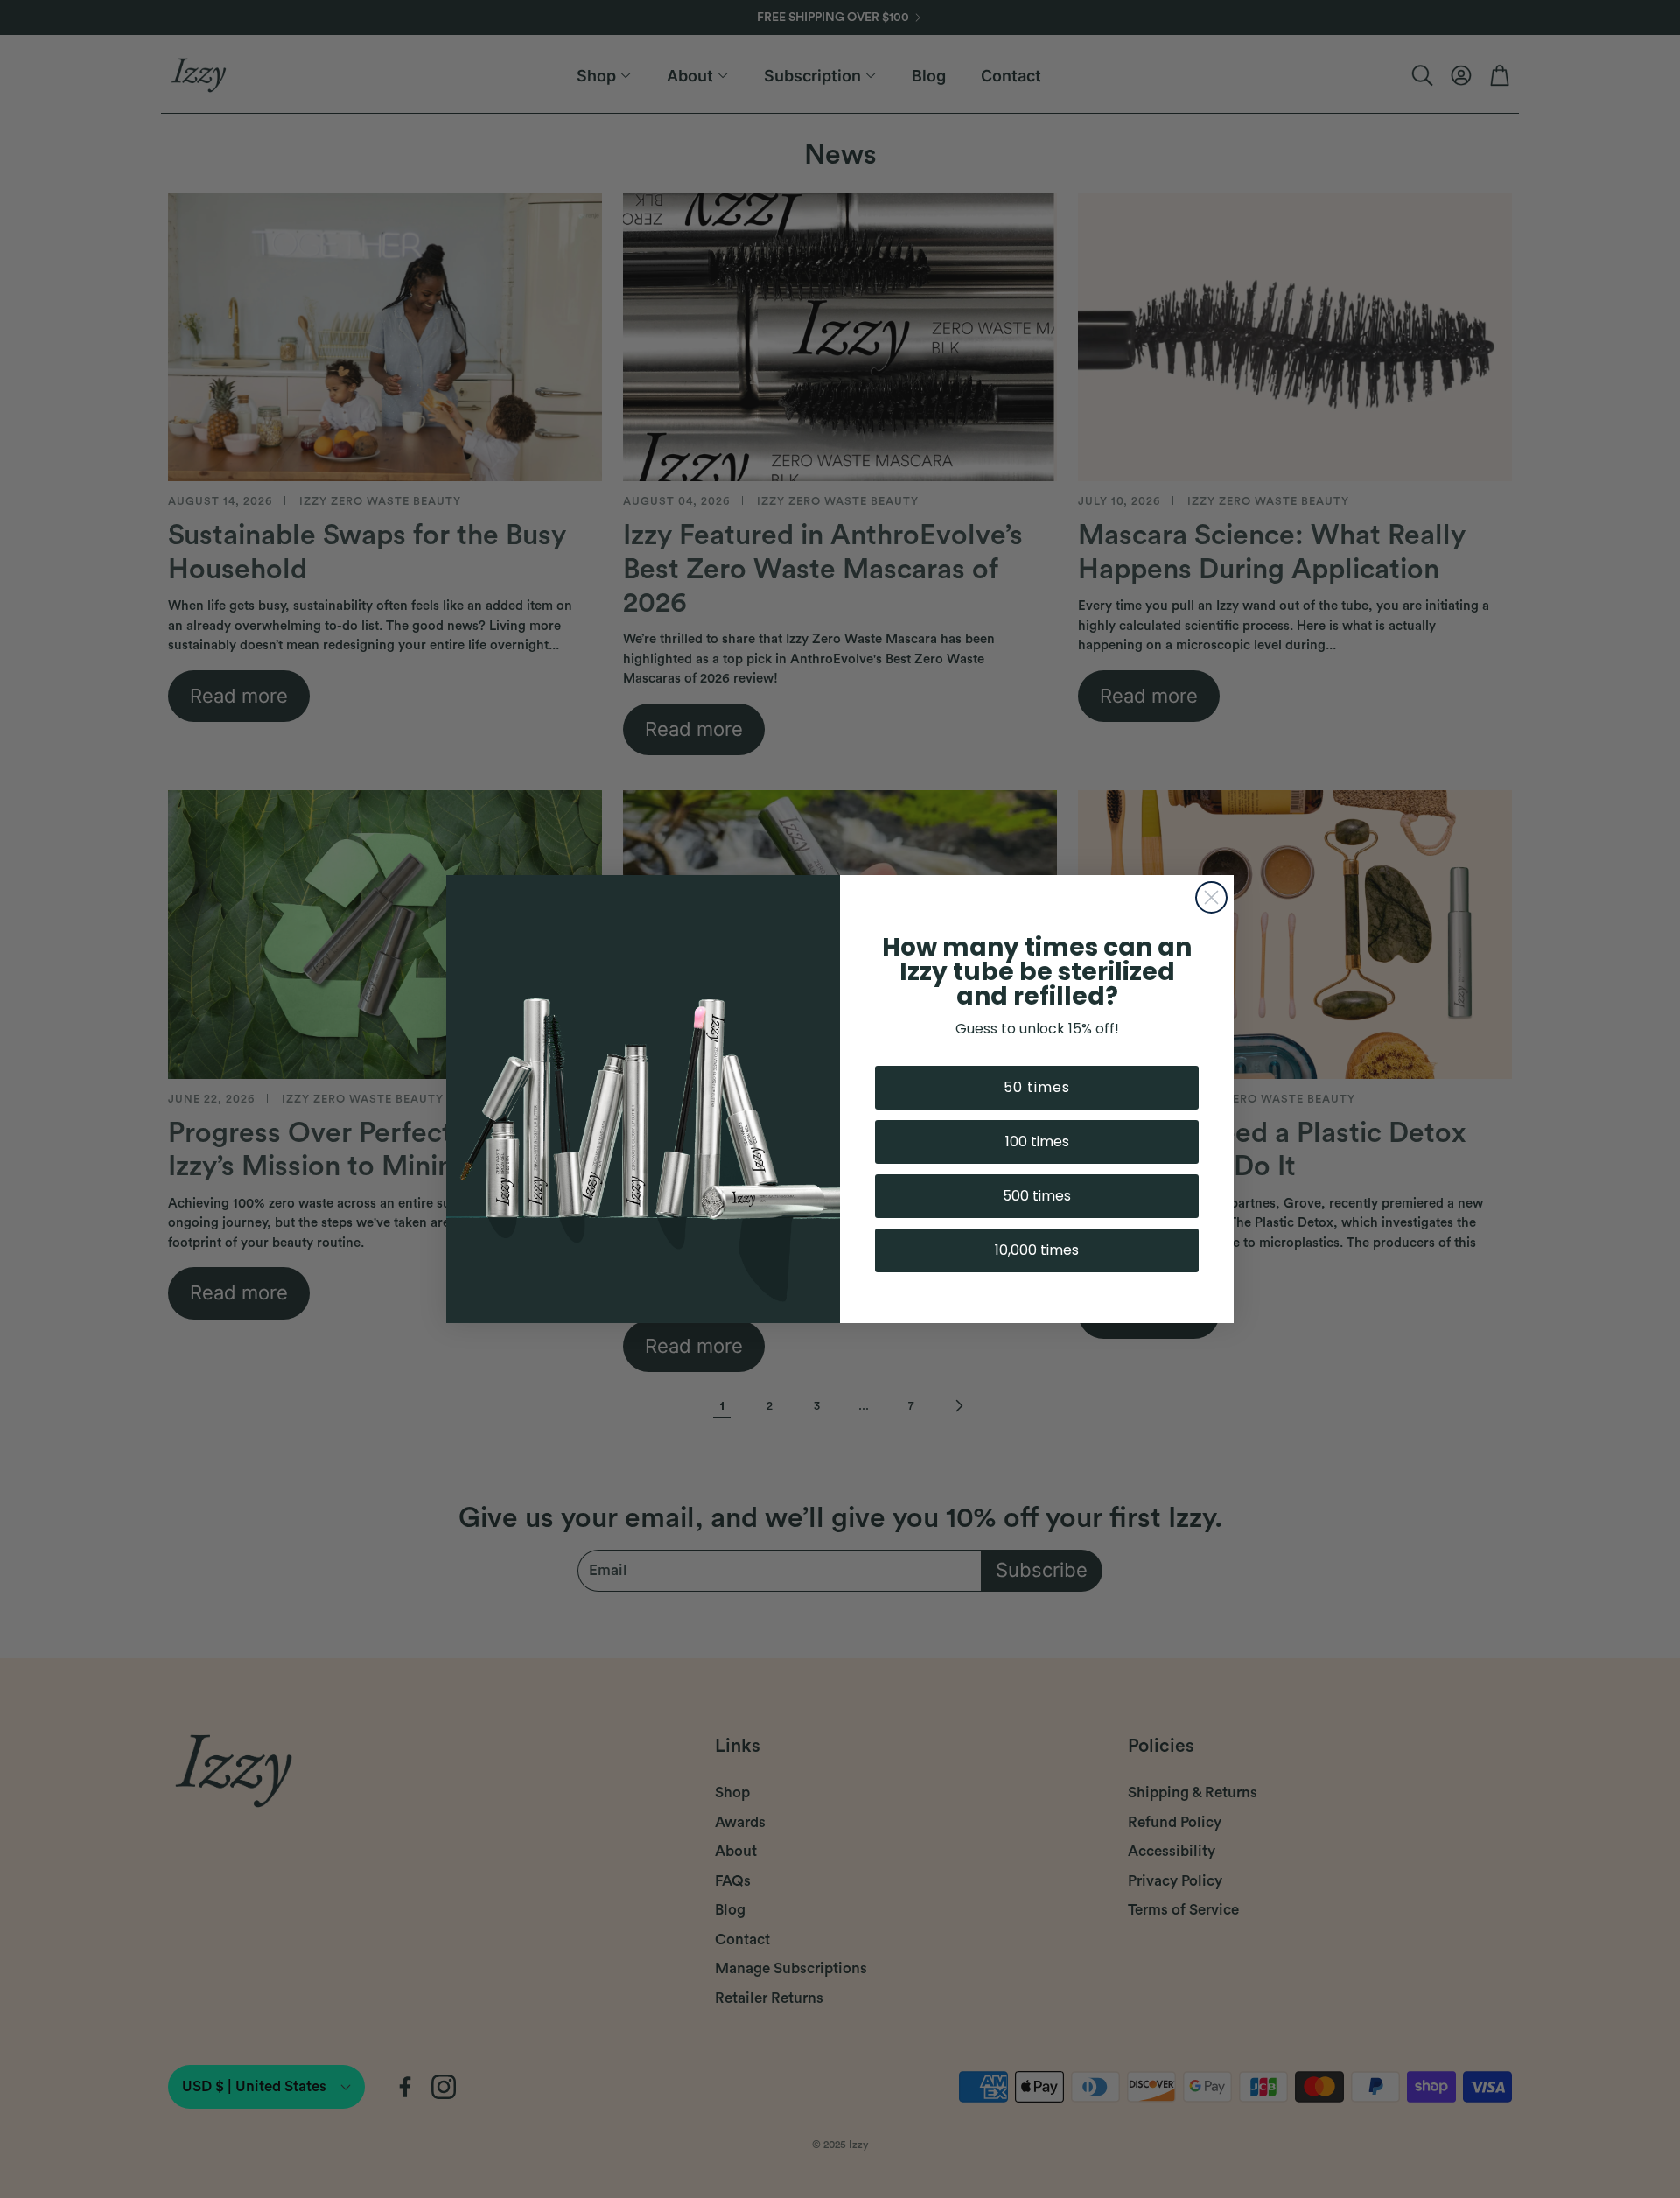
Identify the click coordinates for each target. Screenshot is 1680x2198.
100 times (1037, 1141)
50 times (1037, 1087)
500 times (1037, 1196)
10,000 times (1037, 1250)
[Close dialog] (1211, 897)
